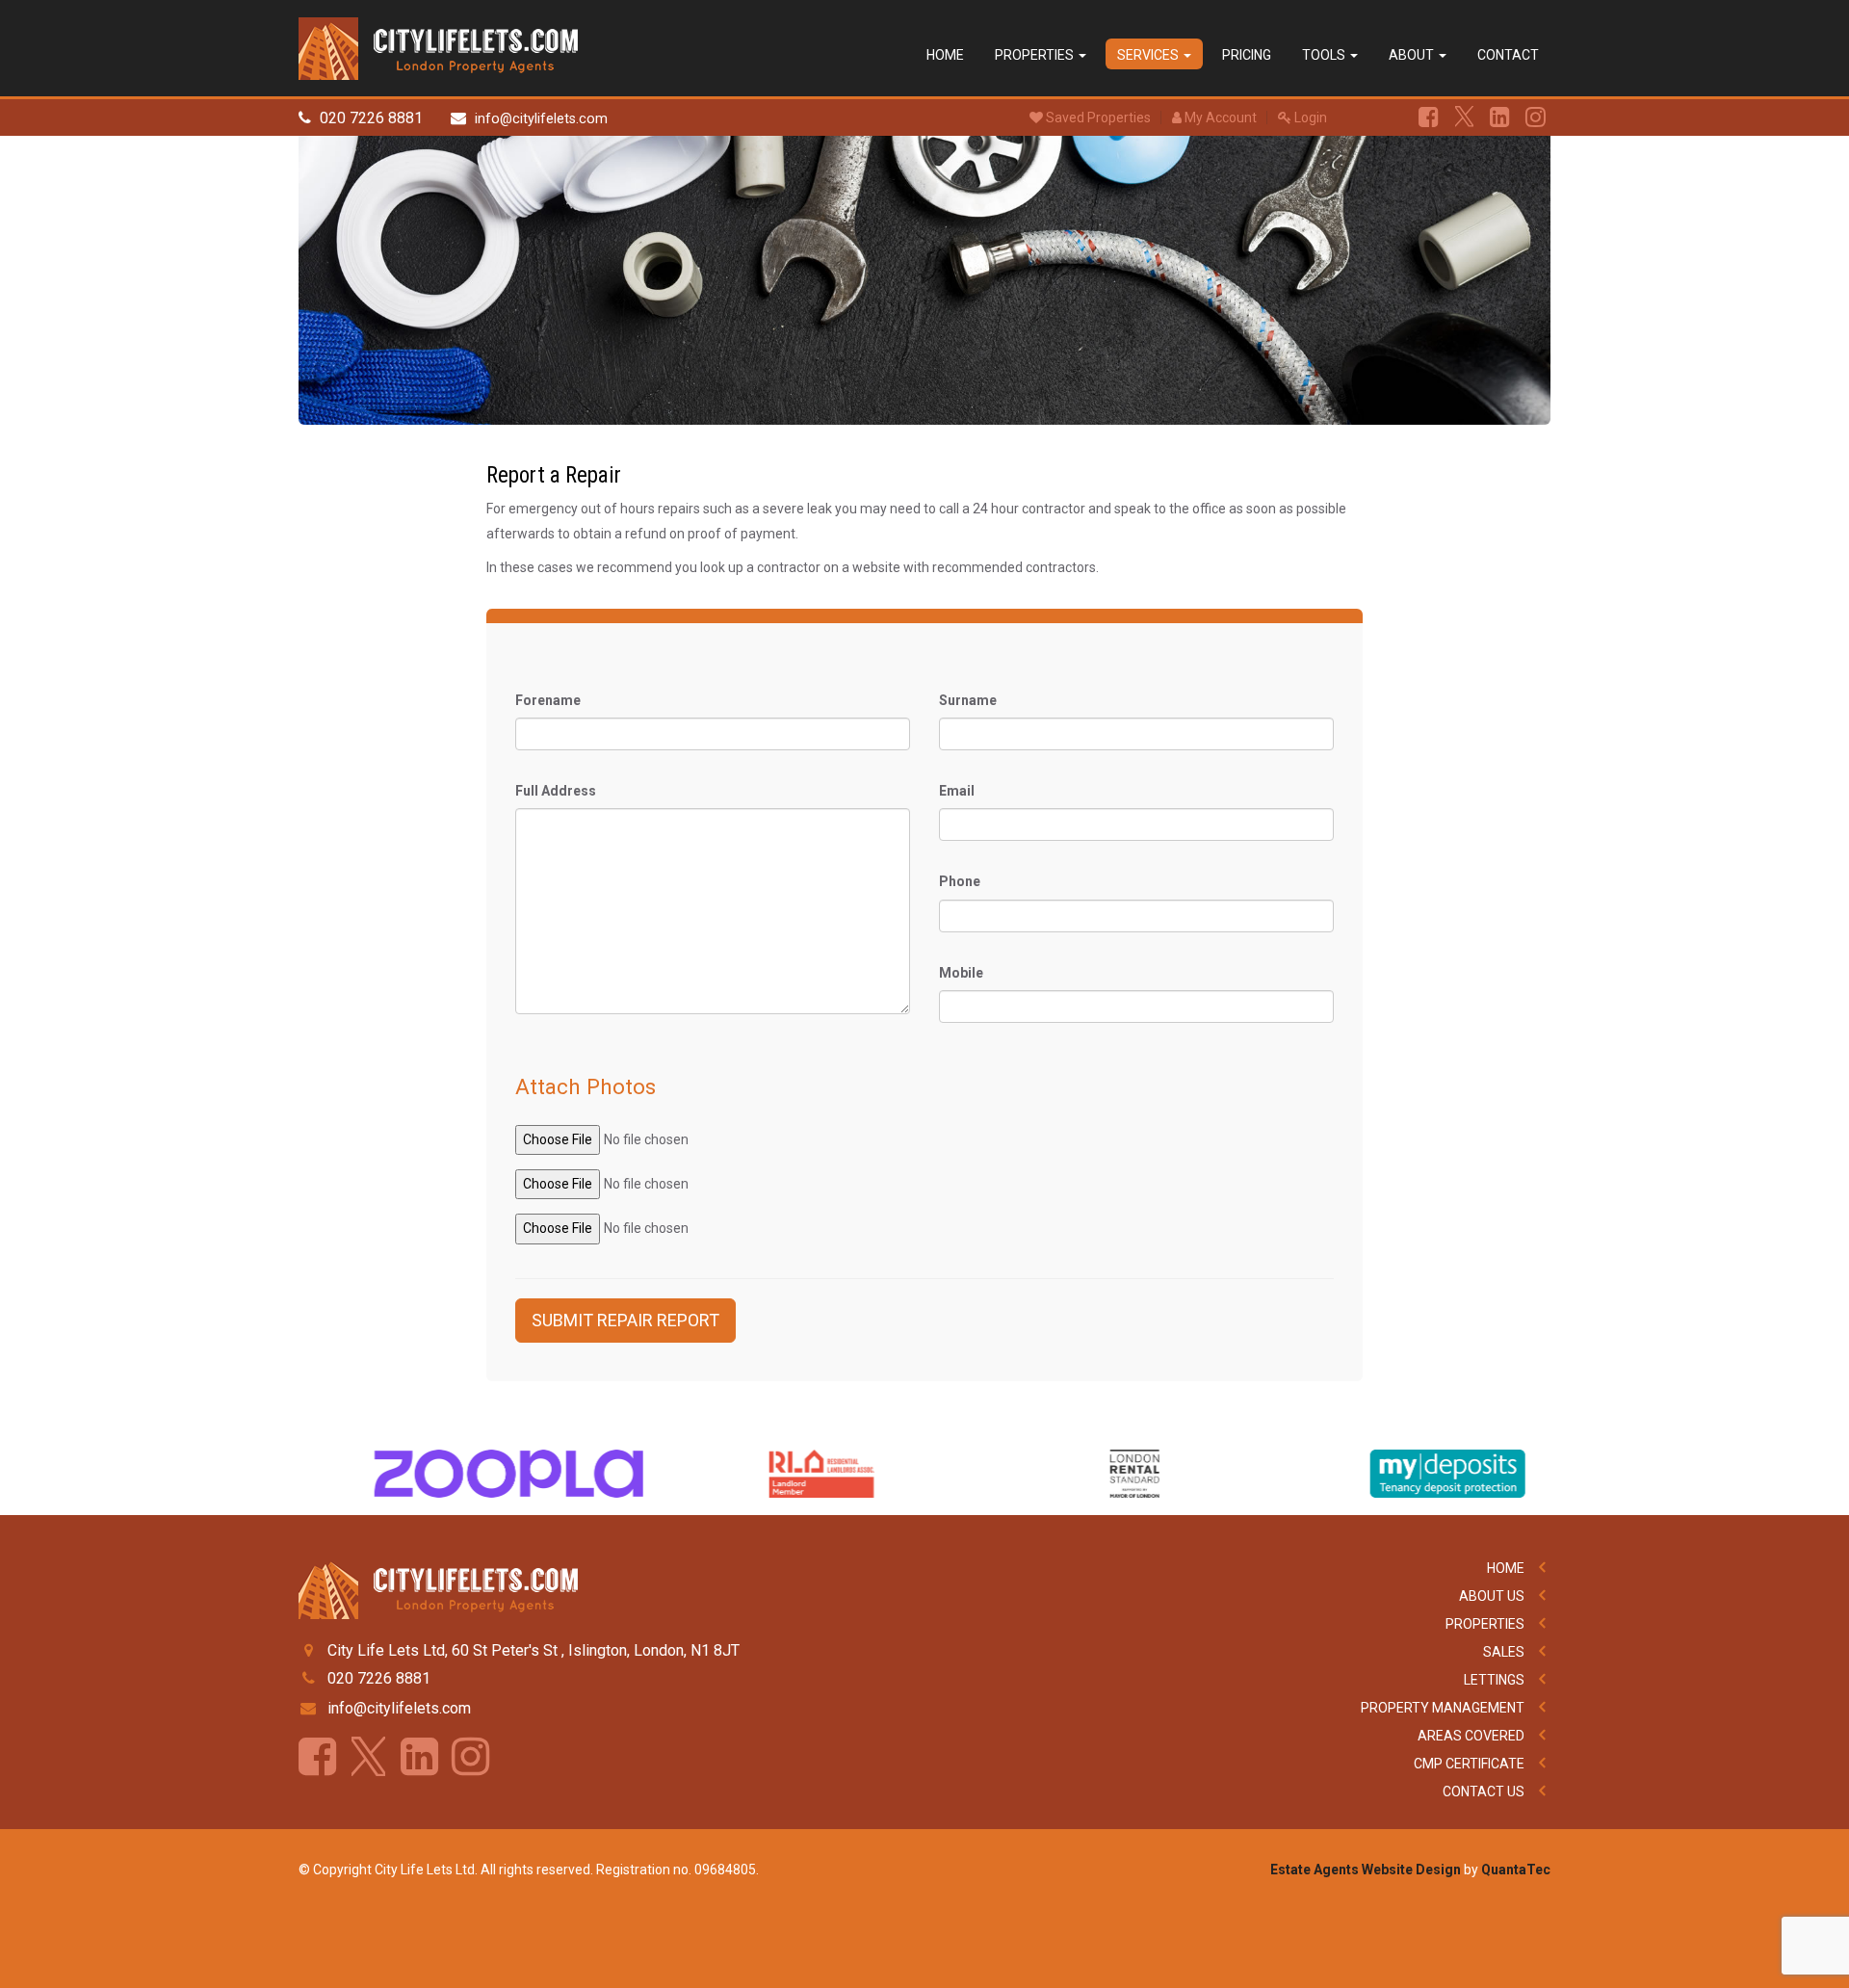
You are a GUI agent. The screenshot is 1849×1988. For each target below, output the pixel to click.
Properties (1036, 55)
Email (957, 791)
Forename (548, 700)
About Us (1492, 1596)
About (1413, 55)
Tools (1325, 55)
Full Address (556, 791)
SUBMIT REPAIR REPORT (625, 1320)
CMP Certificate (1469, 1764)
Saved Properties (1097, 118)
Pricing (1247, 55)
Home (945, 55)
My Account (1219, 118)
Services (1149, 55)
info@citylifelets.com (541, 119)
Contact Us (1484, 1792)
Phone (960, 881)
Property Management (1443, 1708)
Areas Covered (1471, 1736)
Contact (1508, 55)
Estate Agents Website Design (1366, 1870)
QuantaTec (1516, 1870)
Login (1309, 118)
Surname (968, 700)
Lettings (1494, 1680)
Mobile (961, 973)
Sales (1504, 1652)
